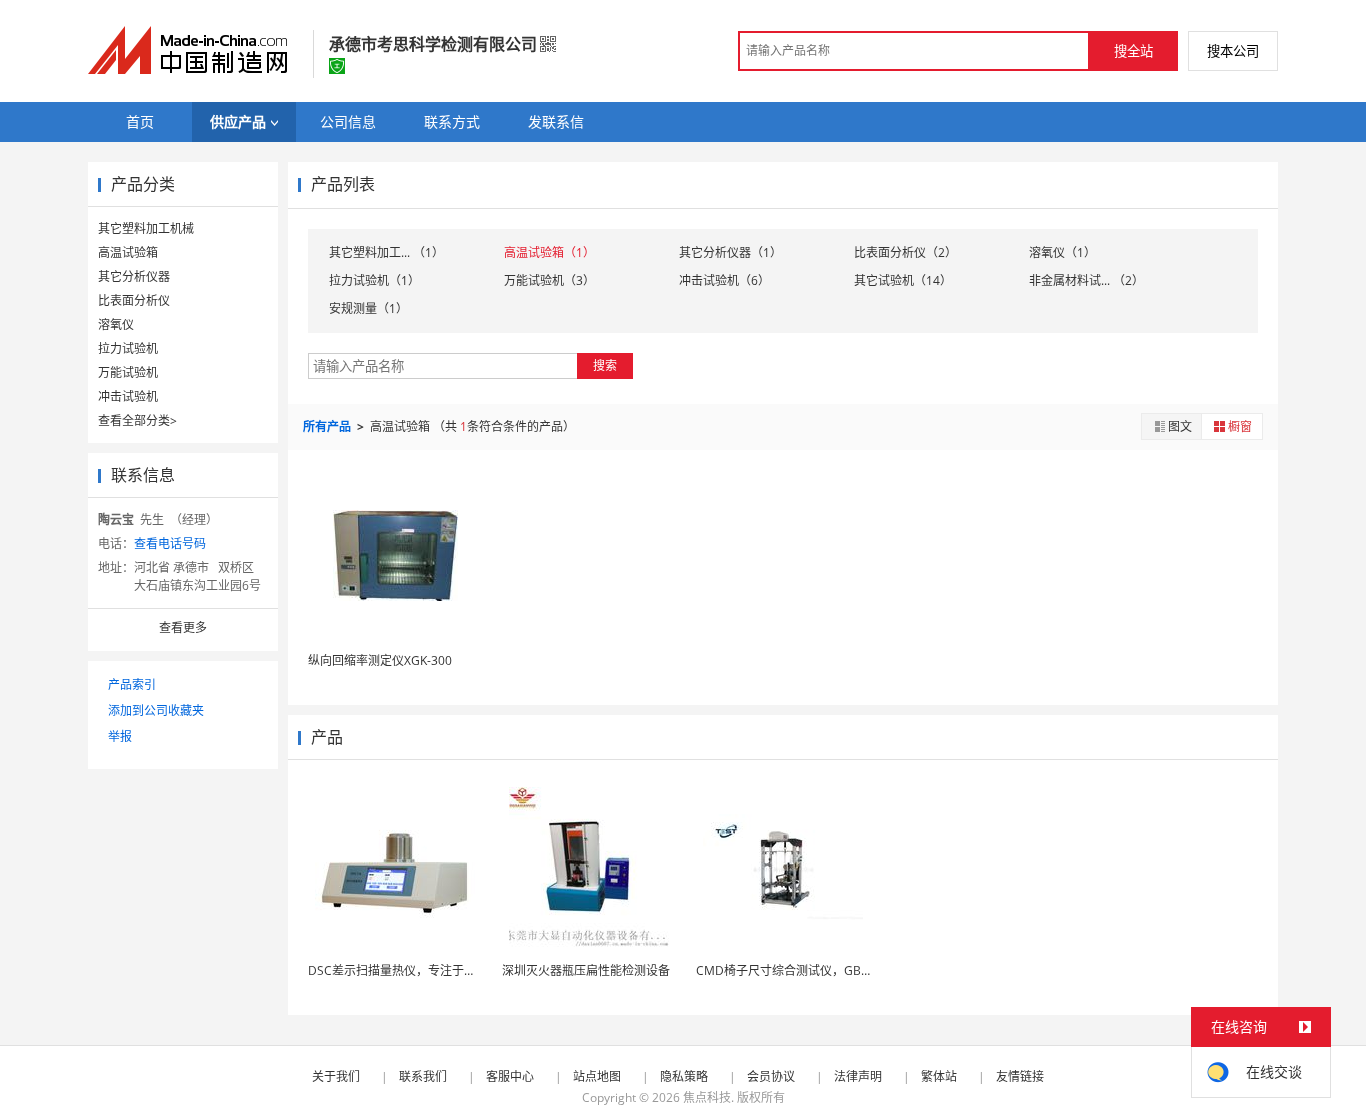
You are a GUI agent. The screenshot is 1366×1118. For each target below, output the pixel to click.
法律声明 (858, 1076)
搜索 (605, 365)
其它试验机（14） (903, 280)
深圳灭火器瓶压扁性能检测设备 (586, 970)
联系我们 (423, 1076)
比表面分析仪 (134, 300)
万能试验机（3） (549, 280)
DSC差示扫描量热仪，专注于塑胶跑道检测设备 (434, 970)
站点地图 (597, 1076)
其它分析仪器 (134, 276)
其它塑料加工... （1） (386, 252)
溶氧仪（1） (1062, 252)
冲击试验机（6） (724, 280)
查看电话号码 (170, 543)
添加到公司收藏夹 (156, 710)
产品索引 (132, 684)
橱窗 (1240, 426)
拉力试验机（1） (374, 280)
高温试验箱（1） (549, 252)
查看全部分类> (137, 420)
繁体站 (939, 1076)
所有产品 (328, 426)
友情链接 (1020, 1076)
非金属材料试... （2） (1086, 280)
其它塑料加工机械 (146, 228)
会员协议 (771, 1076)
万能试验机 (128, 372)
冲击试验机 (128, 396)
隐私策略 (684, 1076)
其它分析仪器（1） (730, 252)
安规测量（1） (368, 308)
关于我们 (336, 1076)
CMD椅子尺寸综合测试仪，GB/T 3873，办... (816, 970)
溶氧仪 (116, 324)
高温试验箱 (128, 252)
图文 (1180, 426)
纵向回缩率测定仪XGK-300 (380, 660)
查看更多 (183, 627)
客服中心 (510, 1076)
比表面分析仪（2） (905, 252)
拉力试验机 (128, 348)
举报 (120, 736)
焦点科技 (707, 1097)
